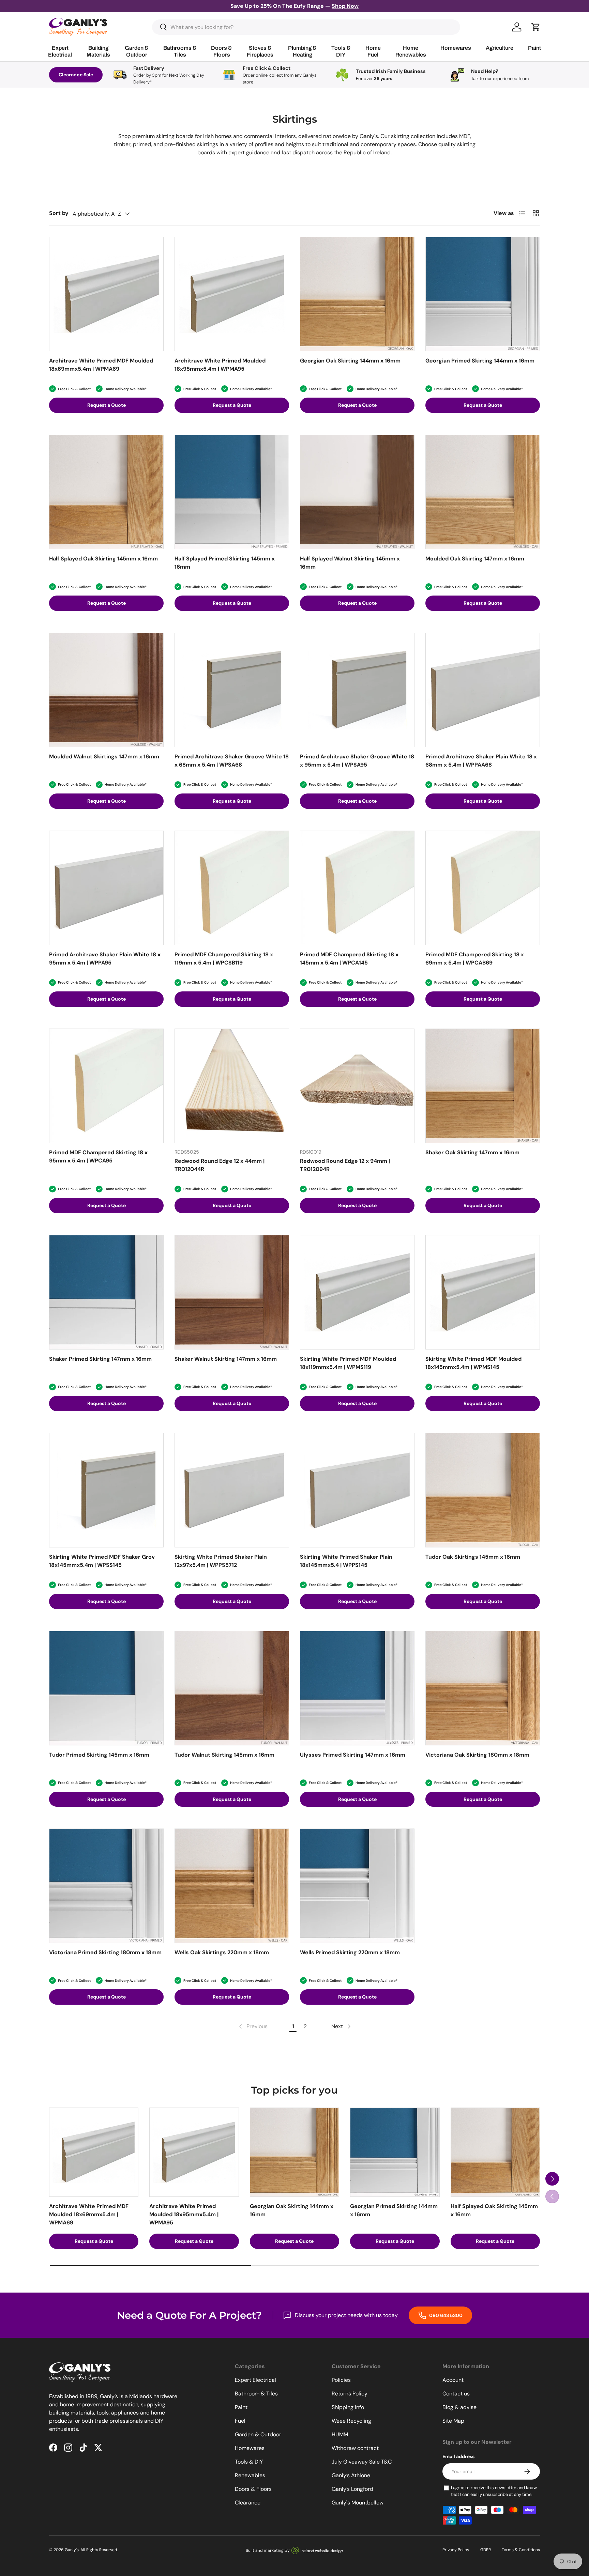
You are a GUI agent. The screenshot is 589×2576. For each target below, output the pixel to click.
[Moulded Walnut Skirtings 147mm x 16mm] (106, 690)
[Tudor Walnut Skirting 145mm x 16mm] (232, 1688)
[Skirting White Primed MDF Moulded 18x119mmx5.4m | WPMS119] (357, 1292)
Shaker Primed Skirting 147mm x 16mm (100, 1359)
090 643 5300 (445, 2315)
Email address (458, 2456)
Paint (241, 2407)
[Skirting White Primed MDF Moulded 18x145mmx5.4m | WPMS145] (483, 1292)
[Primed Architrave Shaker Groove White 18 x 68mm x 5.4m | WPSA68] (232, 690)
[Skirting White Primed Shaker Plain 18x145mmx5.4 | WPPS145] (357, 1490)
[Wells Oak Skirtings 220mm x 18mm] (232, 1886)
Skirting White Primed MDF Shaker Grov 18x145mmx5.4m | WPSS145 (102, 1561)
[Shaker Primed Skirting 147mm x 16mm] (106, 1292)
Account (453, 2380)
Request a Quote (107, 405)
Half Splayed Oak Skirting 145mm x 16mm (103, 559)
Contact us (456, 2394)
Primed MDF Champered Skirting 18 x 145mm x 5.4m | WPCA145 (349, 959)
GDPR (486, 2550)
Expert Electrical (255, 2380)
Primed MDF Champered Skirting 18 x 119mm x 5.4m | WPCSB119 (224, 959)
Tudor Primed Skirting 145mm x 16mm (99, 1755)
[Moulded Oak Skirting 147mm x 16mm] (483, 492)
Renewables (250, 2475)
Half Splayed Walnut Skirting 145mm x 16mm (350, 563)
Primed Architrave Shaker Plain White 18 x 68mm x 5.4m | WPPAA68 (481, 761)
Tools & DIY (249, 2462)
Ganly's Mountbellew (358, 2503)
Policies (341, 2380)
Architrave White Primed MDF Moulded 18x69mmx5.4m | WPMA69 (101, 365)
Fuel (240, 2421)
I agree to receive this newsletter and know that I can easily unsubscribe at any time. (494, 2491)
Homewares (250, 2448)
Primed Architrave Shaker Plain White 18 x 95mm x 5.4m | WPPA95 (105, 959)
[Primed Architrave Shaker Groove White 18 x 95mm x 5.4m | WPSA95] (357, 690)
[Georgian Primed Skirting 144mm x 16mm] (483, 294)
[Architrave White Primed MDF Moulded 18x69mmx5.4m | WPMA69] (106, 294)
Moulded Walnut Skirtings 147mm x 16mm (104, 757)
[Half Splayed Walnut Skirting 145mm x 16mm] (357, 492)
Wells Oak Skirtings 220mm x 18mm (222, 1952)
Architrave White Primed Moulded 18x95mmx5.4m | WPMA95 (220, 365)
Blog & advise (459, 2407)
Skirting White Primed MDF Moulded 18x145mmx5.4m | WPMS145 (473, 1363)
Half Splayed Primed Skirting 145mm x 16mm (225, 563)
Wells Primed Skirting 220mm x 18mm (350, 1952)
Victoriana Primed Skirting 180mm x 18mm (105, 1952)
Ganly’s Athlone (351, 2475)
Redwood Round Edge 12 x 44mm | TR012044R (220, 1165)
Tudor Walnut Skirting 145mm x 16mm (224, 1755)
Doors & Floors (253, 2489)
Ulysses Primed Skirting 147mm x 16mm (353, 1755)
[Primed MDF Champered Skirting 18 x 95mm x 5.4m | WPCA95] (106, 1086)
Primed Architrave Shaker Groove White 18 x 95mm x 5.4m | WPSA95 (357, 761)
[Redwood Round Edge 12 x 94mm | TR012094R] (357, 1086)
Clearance (248, 2503)
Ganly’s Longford (352, 2489)
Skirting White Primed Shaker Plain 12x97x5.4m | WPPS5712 (221, 1561)
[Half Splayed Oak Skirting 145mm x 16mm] (106, 492)
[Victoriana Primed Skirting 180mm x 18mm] (106, 1886)
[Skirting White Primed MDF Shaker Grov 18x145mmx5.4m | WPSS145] (106, 1490)
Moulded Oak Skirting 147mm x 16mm (475, 559)
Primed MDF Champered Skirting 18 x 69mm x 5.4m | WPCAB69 (475, 959)
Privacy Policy (456, 2550)
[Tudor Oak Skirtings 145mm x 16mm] (483, 1490)
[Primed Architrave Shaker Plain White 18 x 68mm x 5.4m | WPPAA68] (483, 690)
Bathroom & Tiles (256, 2394)
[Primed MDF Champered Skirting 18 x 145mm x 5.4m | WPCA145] (357, 888)
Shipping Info (348, 2407)
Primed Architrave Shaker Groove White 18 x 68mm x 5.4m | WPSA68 (232, 761)
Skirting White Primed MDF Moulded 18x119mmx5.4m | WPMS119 (348, 1363)
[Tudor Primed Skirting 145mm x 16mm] (106, 1688)
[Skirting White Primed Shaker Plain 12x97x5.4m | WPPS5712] (232, 1490)
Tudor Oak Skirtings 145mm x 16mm (473, 1557)
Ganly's (72, 2550)
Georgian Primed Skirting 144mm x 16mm (480, 361)
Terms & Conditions (521, 2550)
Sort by (59, 213)
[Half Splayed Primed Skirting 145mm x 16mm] (232, 492)
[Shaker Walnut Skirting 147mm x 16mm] (232, 1292)
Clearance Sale (76, 75)
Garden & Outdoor (258, 2434)
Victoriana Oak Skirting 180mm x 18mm (477, 1755)
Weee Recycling (351, 2421)
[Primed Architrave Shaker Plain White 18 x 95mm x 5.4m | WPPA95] (106, 888)
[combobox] (306, 27)
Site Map (453, 2421)
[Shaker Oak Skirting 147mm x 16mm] (483, 1086)
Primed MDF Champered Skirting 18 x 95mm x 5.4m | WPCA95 (98, 1156)
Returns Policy (350, 2394)
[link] (253, 2026)
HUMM (340, 2434)
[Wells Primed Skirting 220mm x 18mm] (357, 1886)
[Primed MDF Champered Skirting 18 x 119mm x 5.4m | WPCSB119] (232, 888)
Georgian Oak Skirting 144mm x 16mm (350, 361)
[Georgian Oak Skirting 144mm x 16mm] (357, 294)
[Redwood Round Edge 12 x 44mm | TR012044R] (232, 1086)
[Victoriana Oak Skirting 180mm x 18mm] (483, 1688)
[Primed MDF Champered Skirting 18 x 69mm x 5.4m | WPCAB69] (483, 888)
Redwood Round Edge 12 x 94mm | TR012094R (345, 1165)
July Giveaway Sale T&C (362, 2462)
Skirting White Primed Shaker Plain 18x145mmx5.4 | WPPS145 (346, 1561)
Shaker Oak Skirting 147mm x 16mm (472, 1152)
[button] (536, 27)
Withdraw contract (355, 2448)
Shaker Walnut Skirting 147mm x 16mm (226, 1359)
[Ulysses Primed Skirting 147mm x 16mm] (357, 1688)
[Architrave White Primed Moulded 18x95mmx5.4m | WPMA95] (232, 294)
